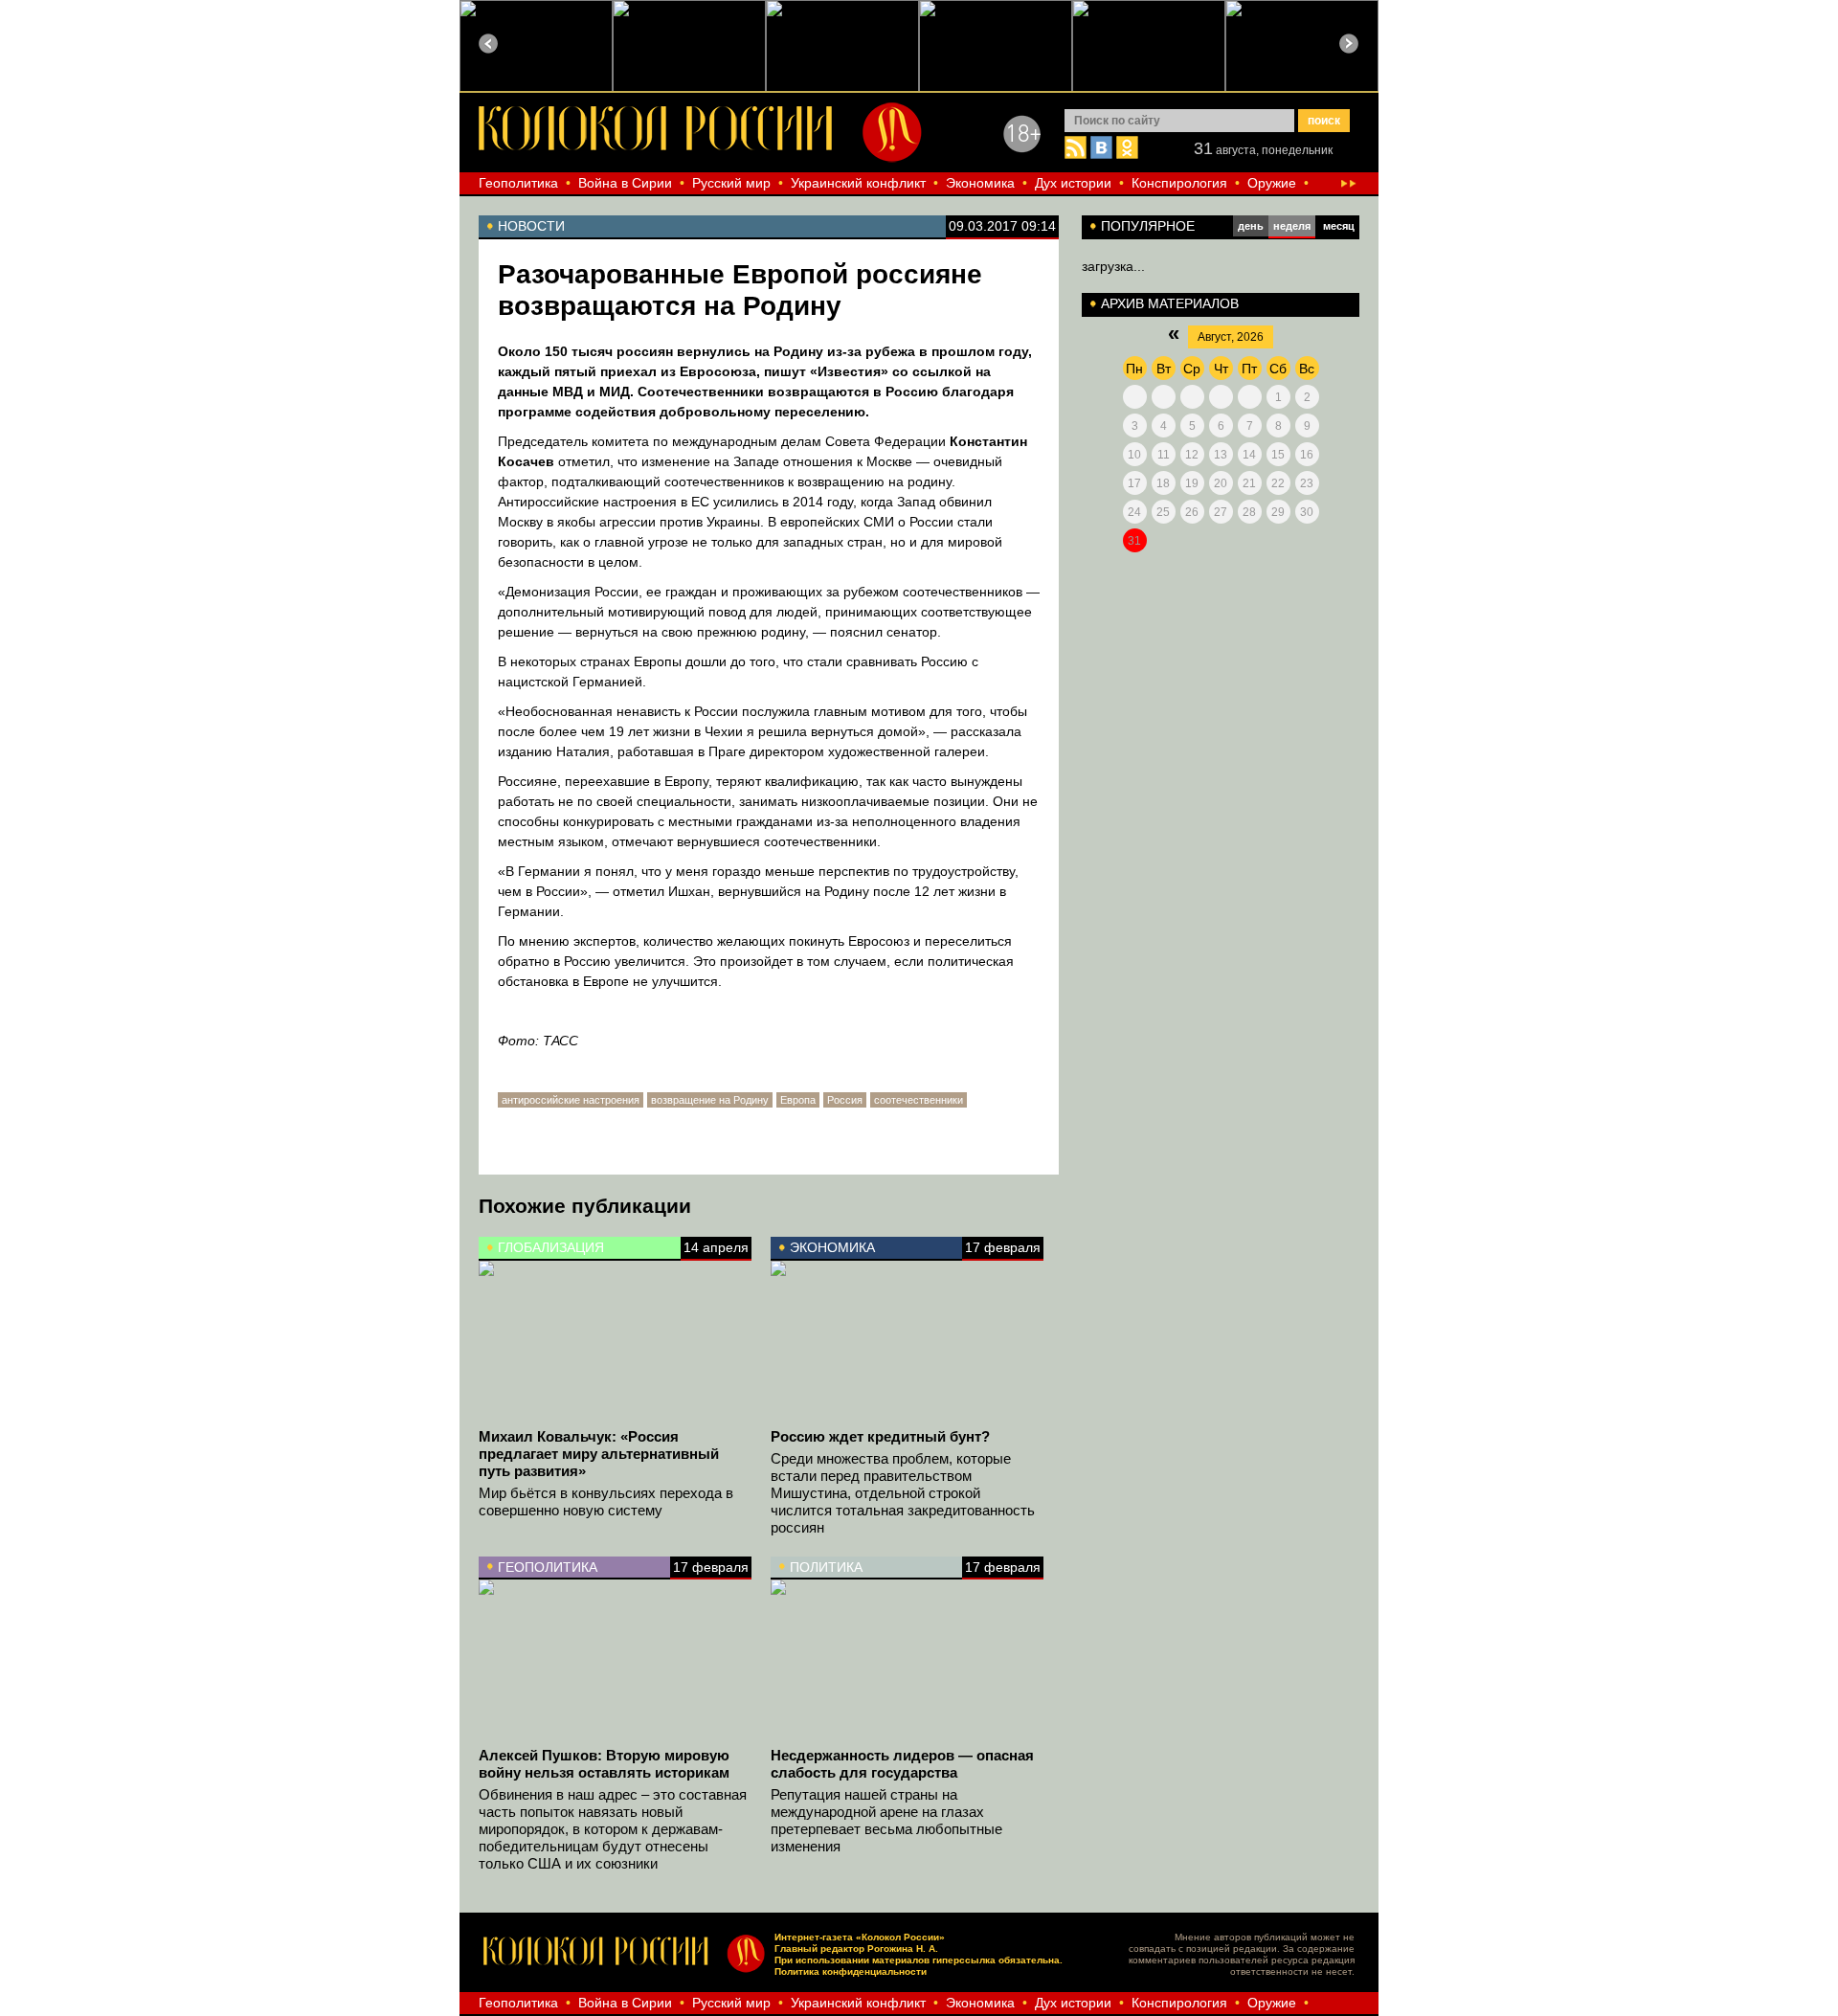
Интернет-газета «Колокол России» (860, 1937)
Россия (845, 1100)
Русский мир (731, 183)
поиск (1324, 121)
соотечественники (919, 1100)
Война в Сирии (625, 183)
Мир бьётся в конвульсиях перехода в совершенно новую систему (606, 1501)
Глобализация (551, 1247)
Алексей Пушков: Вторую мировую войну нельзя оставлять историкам (604, 1764)
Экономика (980, 183)
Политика (826, 1567)
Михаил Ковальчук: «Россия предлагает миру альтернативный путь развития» (599, 1454)
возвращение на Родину (710, 1100)
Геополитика (518, 183)
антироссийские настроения (571, 1100)
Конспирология (1179, 183)
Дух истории (1073, 183)
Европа (798, 1100)
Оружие (1272, 183)
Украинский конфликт (858, 183)
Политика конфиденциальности (851, 1971)
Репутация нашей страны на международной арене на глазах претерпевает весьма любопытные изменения (886, 1820)
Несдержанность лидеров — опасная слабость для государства (902, 1764)
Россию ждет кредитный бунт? (880, 1436)
